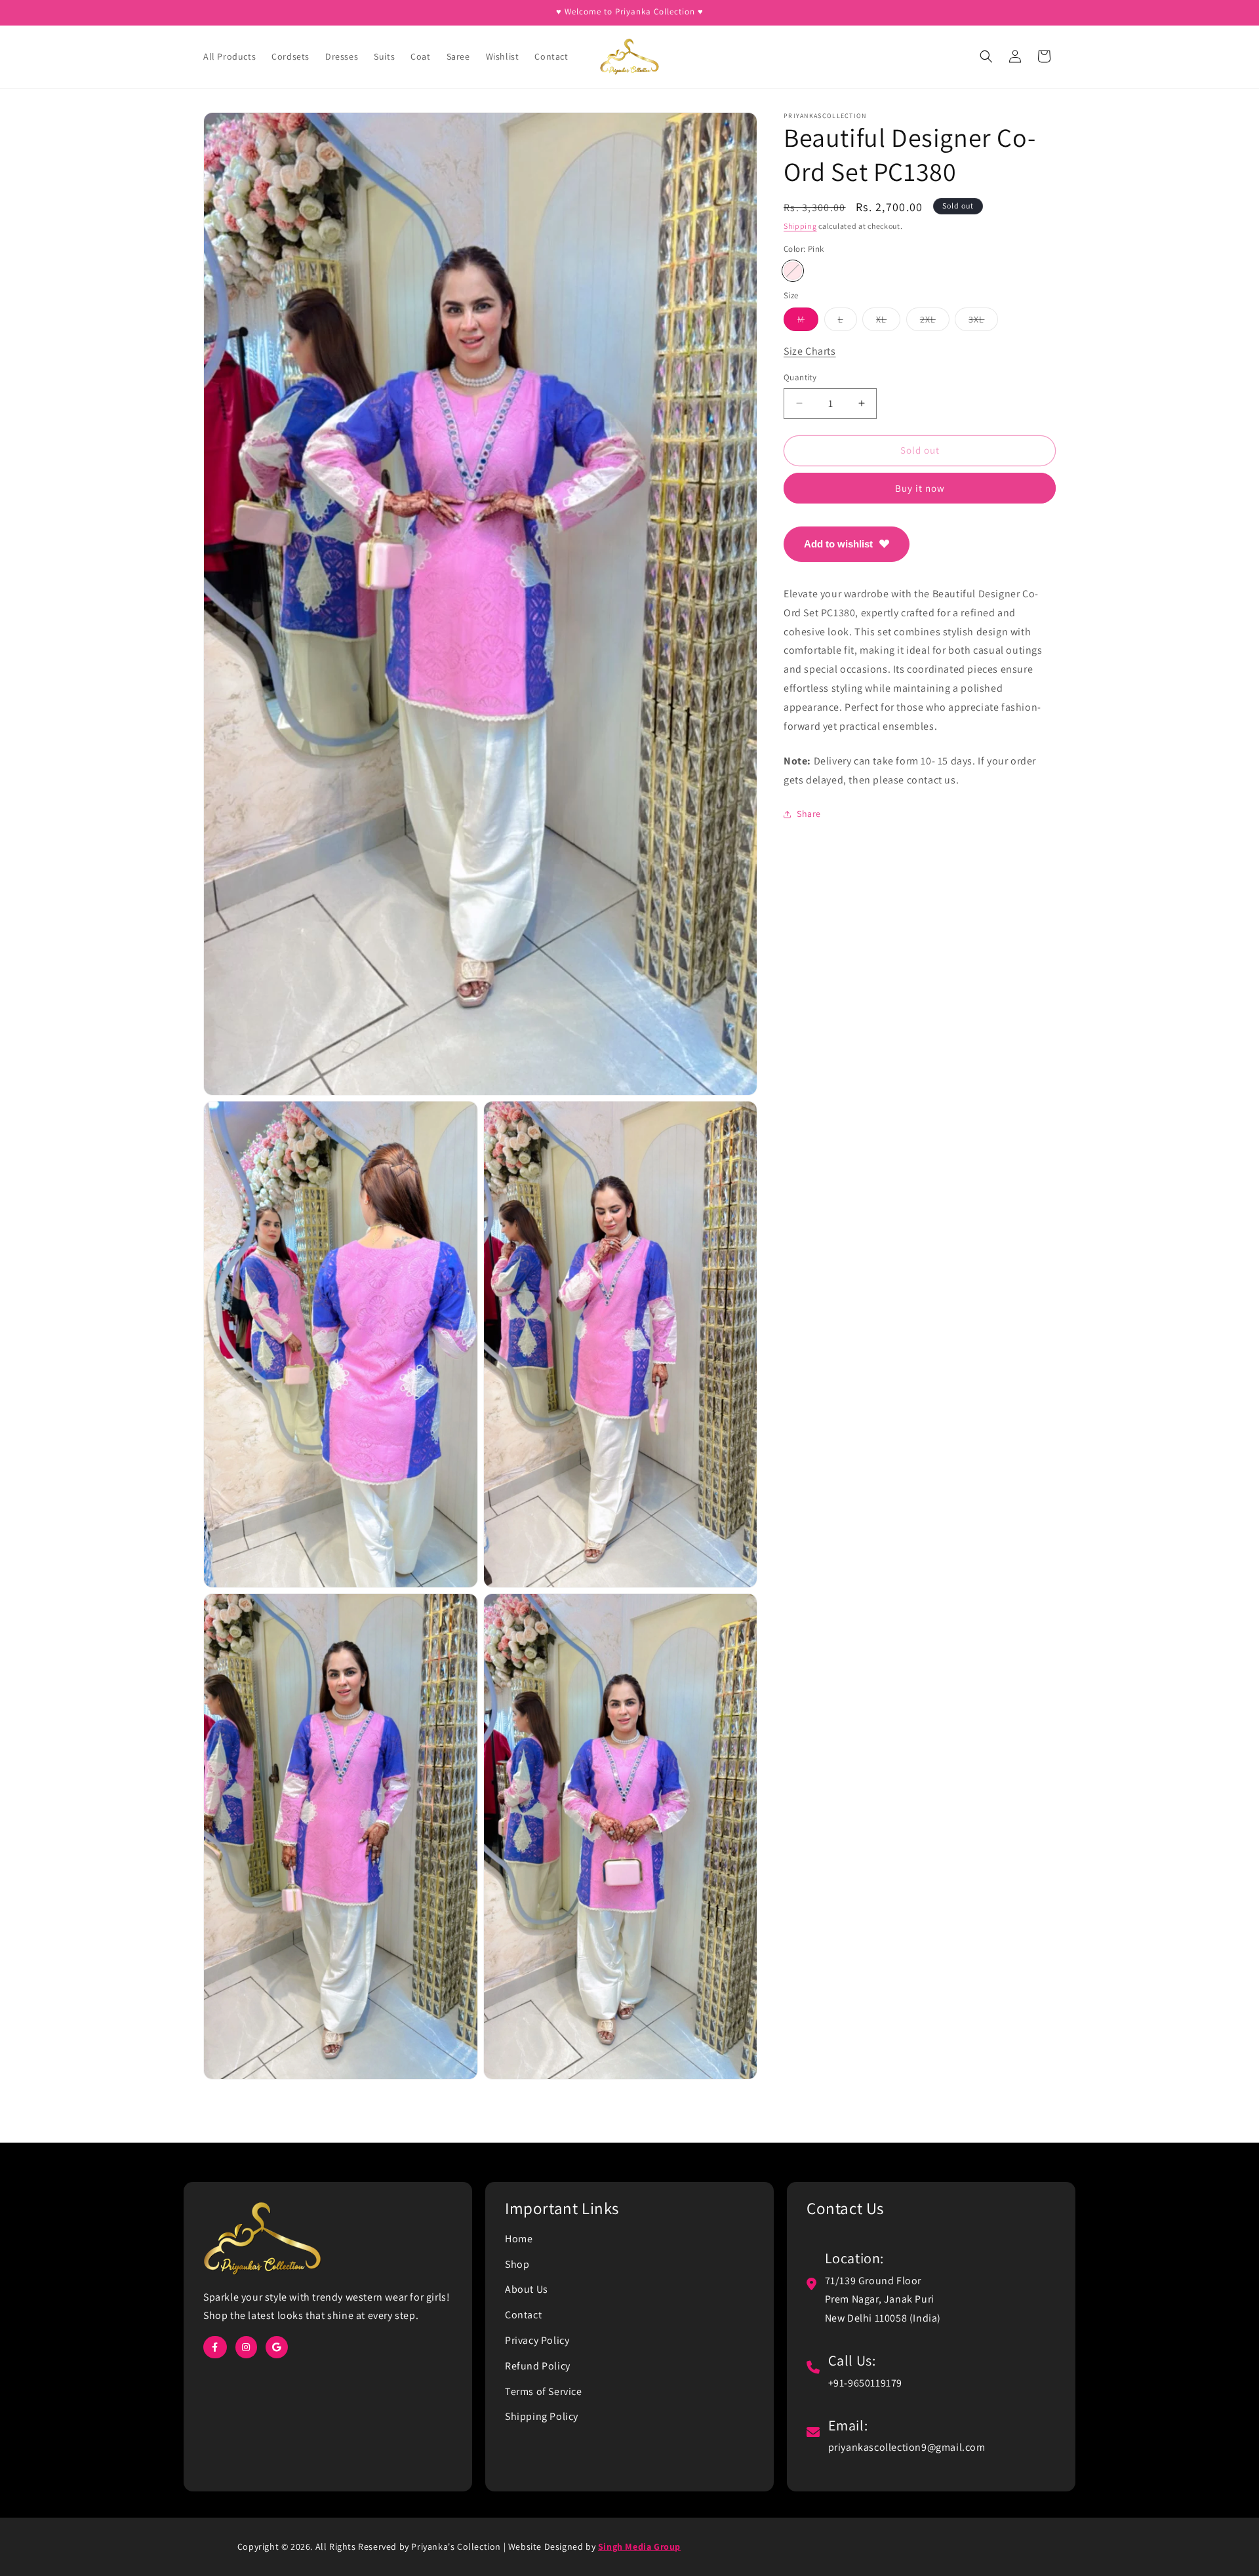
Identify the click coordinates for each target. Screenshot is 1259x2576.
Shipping (800, 226)
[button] (986, 56)
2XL (935, 322)
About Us (527, 2289)
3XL (983, 322)
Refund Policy (538, 2366)
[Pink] (793, 271)
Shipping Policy (542, 2416)
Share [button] (809, 814)
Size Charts (810, 351)
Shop (517, 2264)
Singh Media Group (639, 2546)
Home (519, 2239)
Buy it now (920, 487)
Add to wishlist (838, 543)
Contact (523, 2315)
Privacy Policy (537, 2340)
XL (888, 322)
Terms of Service (544, 2391)
